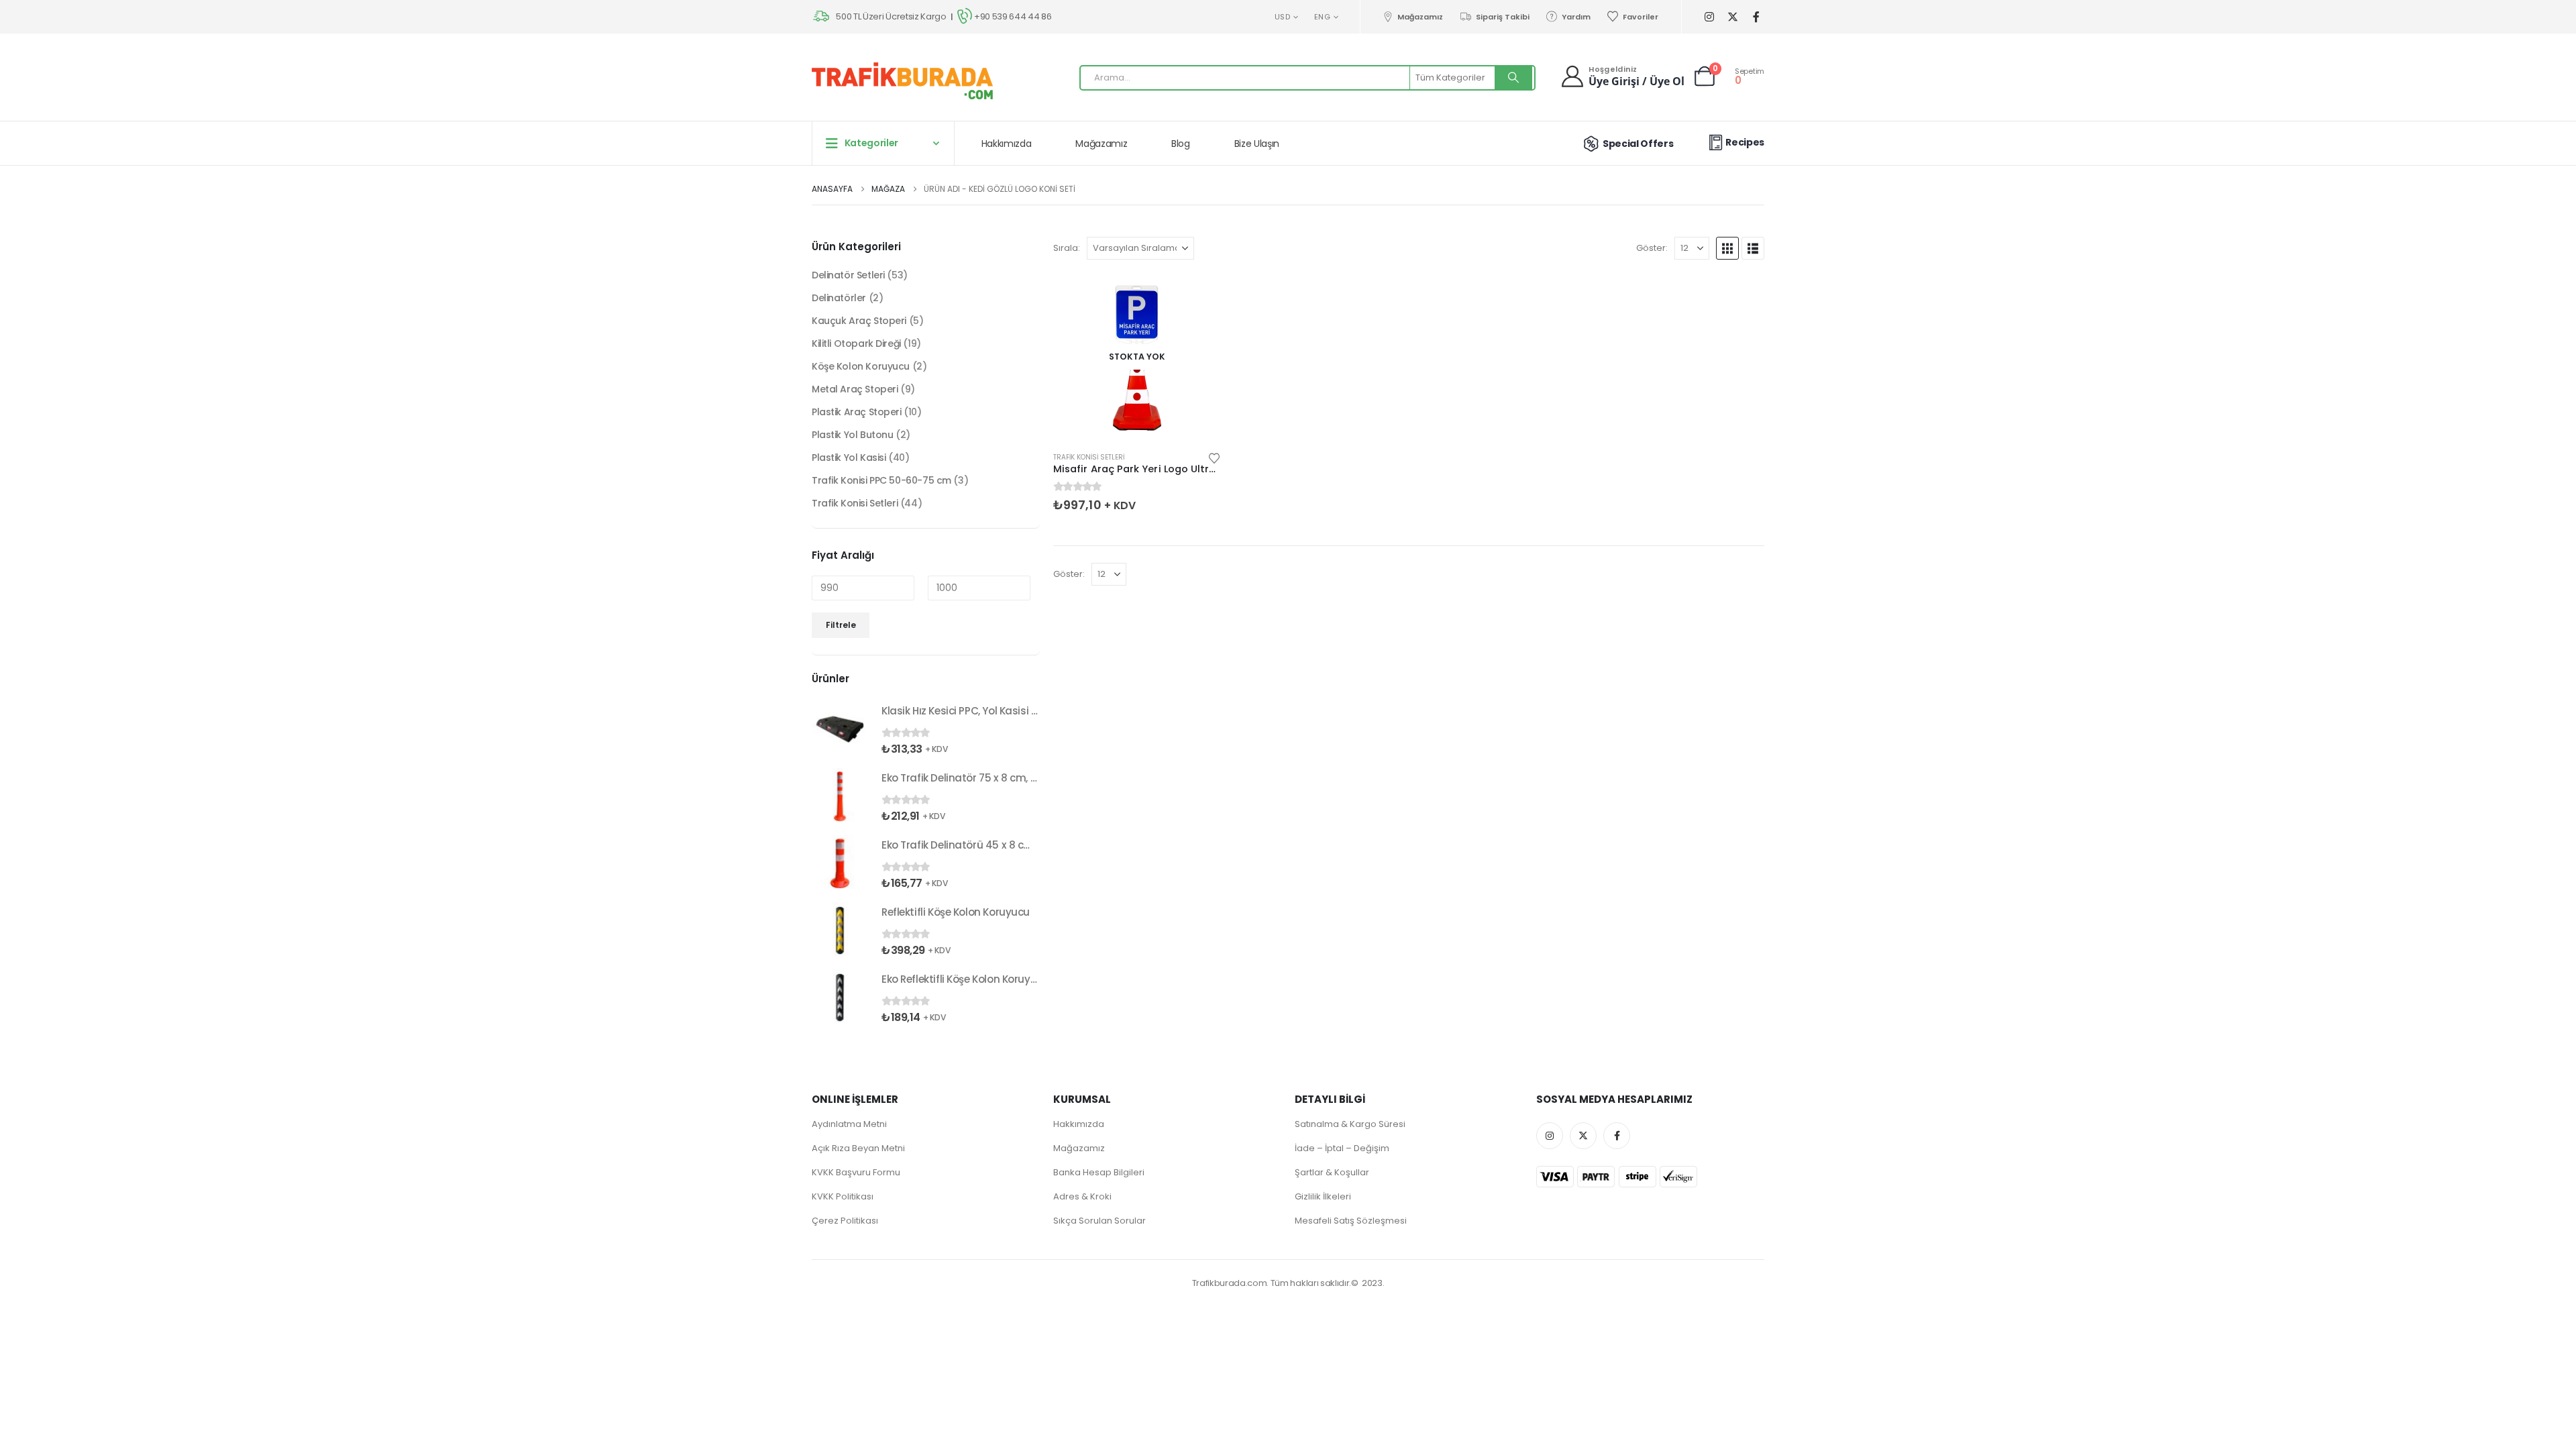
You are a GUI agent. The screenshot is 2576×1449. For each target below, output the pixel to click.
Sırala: (1067, 248)
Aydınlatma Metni (849, 1124)
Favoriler (1641, 17)
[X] (1732, 17)
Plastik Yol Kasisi (849, 458)
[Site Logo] (902, 81)
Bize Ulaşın (1257, 144)
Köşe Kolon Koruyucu (861, 366)
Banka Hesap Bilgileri (1099, 1172)
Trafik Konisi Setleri (1089, 457)
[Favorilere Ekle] (1214, 457)
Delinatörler (839, 298)
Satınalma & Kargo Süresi (1350, 1124)
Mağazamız (1420, 17)
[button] (1727, 248)
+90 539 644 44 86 (1013, 16)
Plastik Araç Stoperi (857, 412)
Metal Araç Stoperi (855, 389)
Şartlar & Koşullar (1332, 1172)
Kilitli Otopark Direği (856, 343)
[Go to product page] (840, 729)
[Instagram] (1709, 17)
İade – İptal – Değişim (1342, 1148)
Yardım (1576, 17)
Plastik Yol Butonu (852, 435)
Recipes (1745, 142)
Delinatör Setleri (848, 275)
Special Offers (1638, 144)
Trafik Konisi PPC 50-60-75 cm (881, 480)
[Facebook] (1756, 17)
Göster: (1652, 248)
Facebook (1617, 1136)
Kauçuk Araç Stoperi (859, 321)
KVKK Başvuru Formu (856, 1172)
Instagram (1550, 1136)
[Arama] (1513, 78)
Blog (1181, 144)
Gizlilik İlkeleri (1323, 1196)
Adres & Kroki (1082, 1196)
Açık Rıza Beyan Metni (858, 1148)
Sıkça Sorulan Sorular (1099, 1221)
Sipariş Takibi (1502, 17)
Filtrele (841, 625)
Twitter (1583, 1136)
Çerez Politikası (845, 1221)
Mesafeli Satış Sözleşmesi (1351, 1221)
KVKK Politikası (843, 1196)
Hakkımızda (1007, 144)
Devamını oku (1199, 295)
